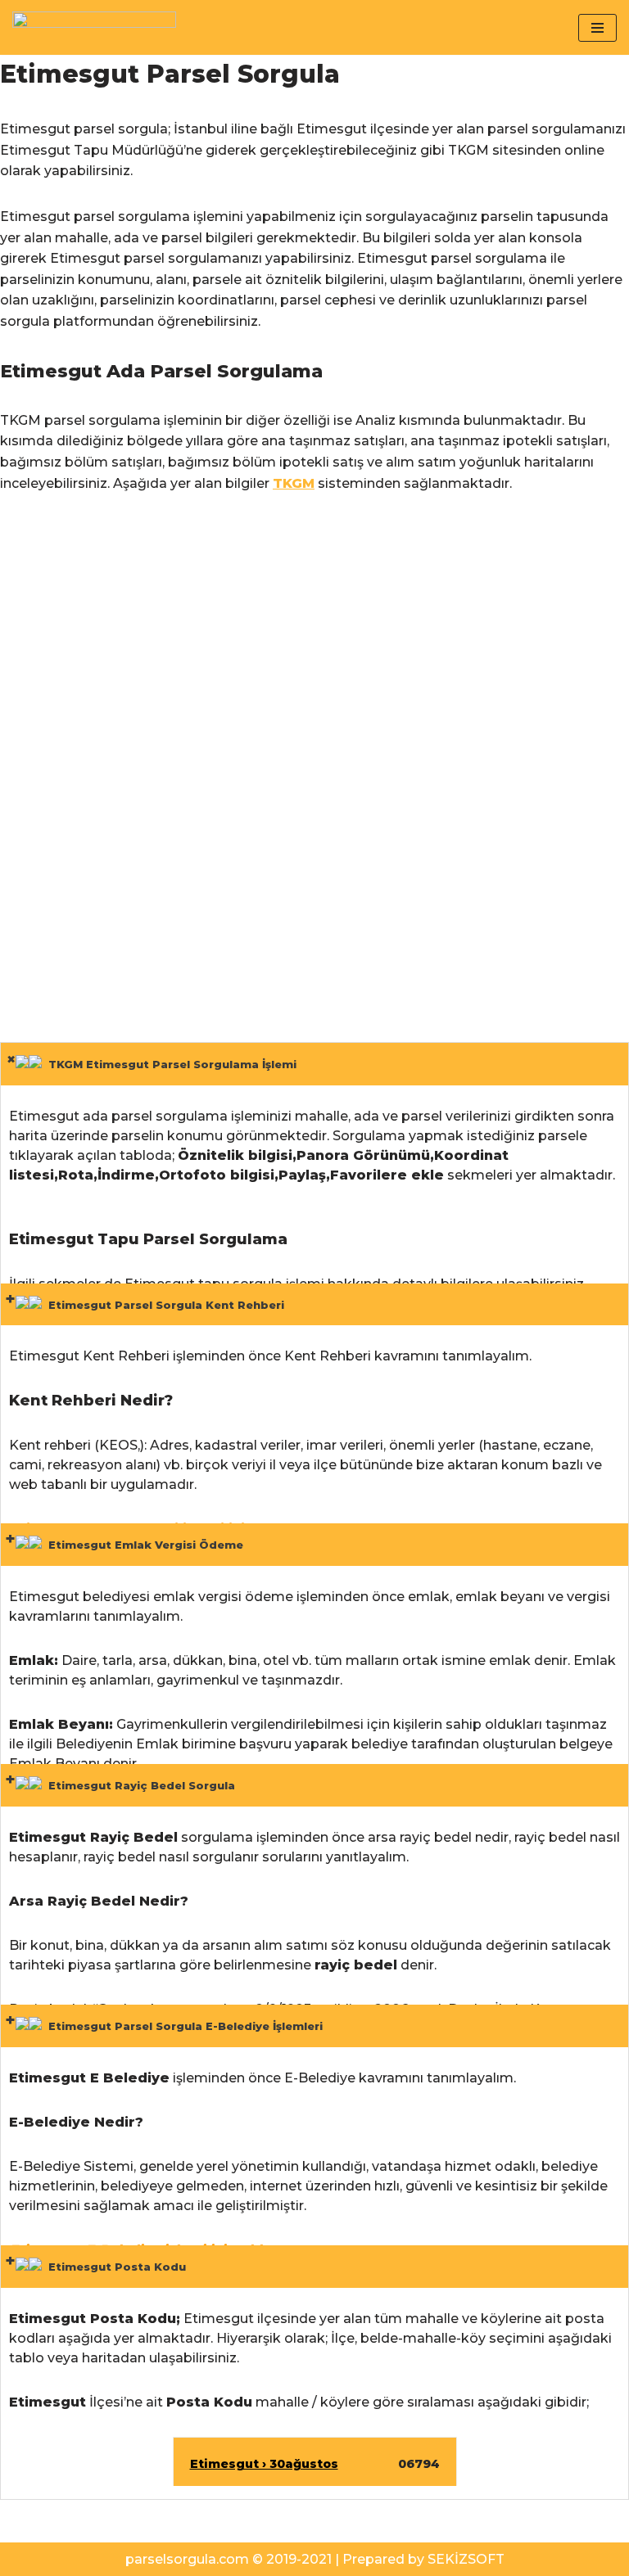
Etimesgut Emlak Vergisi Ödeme (143, 1545)
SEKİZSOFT (466, 2559)
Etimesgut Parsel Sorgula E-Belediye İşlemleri (182, 2026)
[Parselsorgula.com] (94, 27)
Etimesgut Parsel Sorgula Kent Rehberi (163, 1305)
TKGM (294, 483)
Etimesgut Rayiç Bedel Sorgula (138, 1785)
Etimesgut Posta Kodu (114, 2267)
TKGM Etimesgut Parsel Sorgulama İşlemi (169, 1064)
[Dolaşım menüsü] (597, 28)
